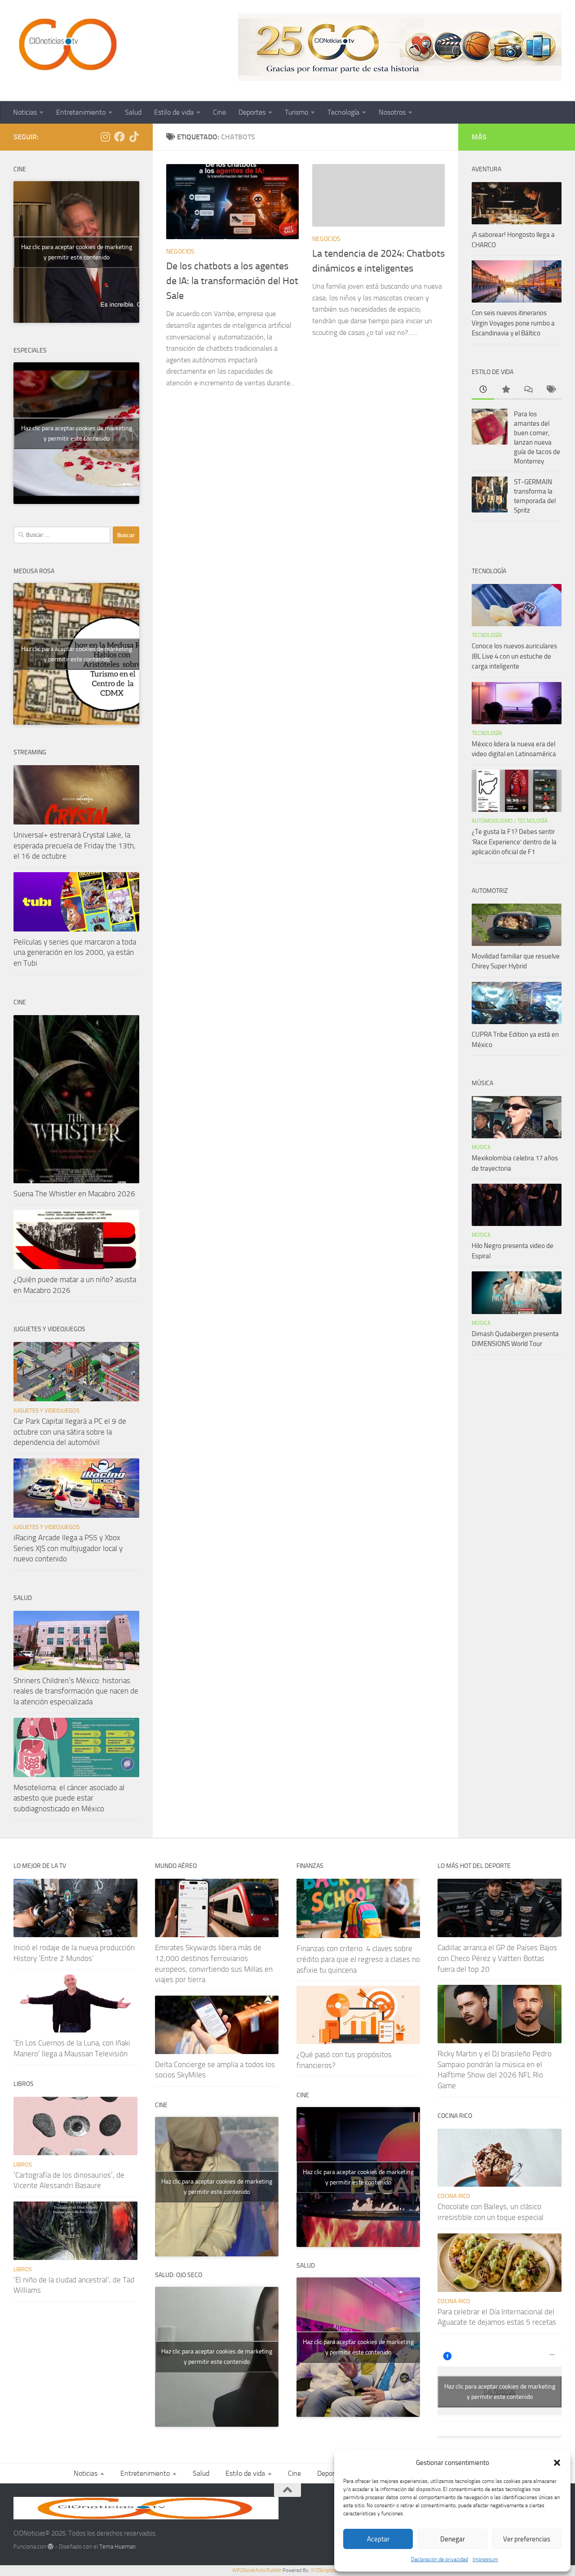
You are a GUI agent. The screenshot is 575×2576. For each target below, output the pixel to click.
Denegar (453, 2539)
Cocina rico (454, 2196)
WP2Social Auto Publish (257, 2570)
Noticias (25, 112)
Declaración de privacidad (440, 2559)
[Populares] (505, 390)
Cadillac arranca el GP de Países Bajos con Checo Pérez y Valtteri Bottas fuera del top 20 (497, 1958)
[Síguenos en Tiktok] (134, 137)
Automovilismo (492, 821)
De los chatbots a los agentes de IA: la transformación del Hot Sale (232, 281)
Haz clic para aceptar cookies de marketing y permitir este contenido (77, 252)
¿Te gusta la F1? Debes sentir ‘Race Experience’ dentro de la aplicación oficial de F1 (514, 842)
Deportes (252, 112)
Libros (23, 2164)
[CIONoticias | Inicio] (66, 45)
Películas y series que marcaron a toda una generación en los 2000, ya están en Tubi (75, 952)
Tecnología (343, 112)
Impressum (485, 2559)
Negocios (180, 252)
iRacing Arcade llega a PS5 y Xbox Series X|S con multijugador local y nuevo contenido (68, 1548)
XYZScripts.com (327, 2570)
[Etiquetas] (550, 390)
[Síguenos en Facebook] (119, 137)
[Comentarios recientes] (528, 390)
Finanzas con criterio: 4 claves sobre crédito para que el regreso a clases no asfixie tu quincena (358, 1959)
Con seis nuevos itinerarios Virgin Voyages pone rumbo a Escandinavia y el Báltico (513, 323)
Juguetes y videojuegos (46, 1411)
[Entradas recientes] (483, 390)
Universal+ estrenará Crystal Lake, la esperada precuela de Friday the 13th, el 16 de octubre (75, 845)
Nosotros (392, 112)
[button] (557, 2463)
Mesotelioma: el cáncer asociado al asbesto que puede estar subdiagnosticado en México (69, 1798)
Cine (219, 112)
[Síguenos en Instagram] (105, 137)
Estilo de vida (174, 112)
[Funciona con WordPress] (51, 2547)
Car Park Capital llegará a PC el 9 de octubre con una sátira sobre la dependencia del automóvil (70, 1432)
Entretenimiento (81, 112)
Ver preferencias (527, 2539)
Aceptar (378, 2539)
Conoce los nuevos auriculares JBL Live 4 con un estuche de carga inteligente (514, 656)
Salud (133, 112)
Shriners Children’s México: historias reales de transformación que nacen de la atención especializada (76, 1691)
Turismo (296, 112)
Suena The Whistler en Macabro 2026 (74, 1194)
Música (481, 1147)
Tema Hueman (117, 2547)
